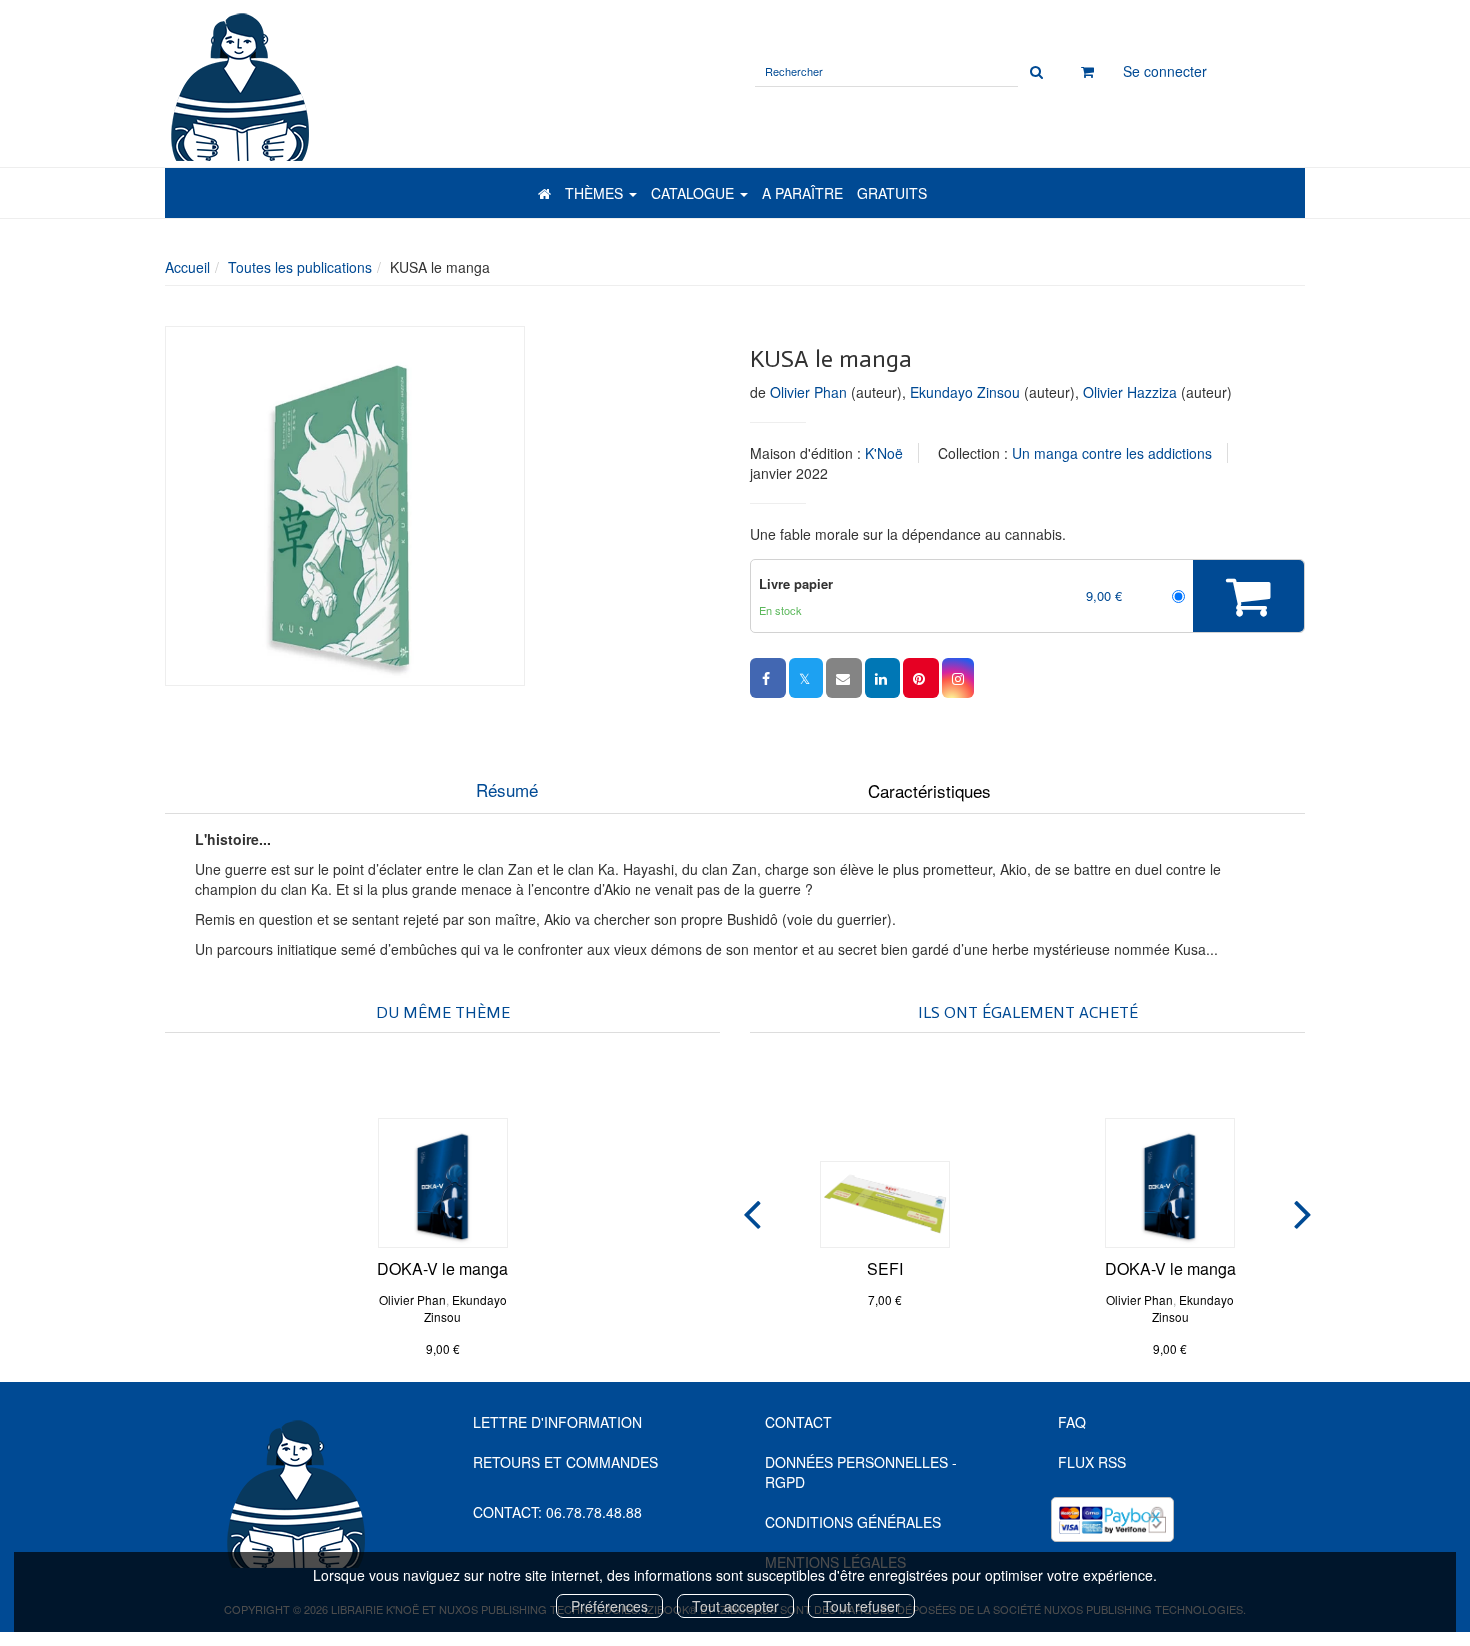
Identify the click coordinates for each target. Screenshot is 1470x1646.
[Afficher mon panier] (1087, 71)
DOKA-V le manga (442, 1268)
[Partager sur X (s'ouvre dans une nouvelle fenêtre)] (806, 678)
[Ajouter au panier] (1248, 596)
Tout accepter (735, 1606)
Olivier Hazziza (1130, 392)
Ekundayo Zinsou (965, 392)
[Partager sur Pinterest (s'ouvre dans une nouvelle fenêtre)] (921, 678)
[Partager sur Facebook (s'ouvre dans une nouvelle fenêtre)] (768, 678)
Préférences (609, 1606)
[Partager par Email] (844, 678)
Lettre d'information (557, 1422)
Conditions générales (853, 1522)
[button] (345, 506)
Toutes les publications (300, 267)
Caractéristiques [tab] (929, 790)
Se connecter (1165, 71)
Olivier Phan (808, 392)
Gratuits (892, 193)
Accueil (187, 267)
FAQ (1072, 1422)
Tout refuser (861, 1606)
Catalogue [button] (694, 193)
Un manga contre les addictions (1112, 453)
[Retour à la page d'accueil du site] (394, 85)
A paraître (802, 193)
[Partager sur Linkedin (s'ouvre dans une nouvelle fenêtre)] (882, 678)
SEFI (885, 1268)
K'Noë (884, 453)
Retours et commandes (565, 1462)
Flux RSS (1092, 1462)
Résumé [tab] (507, 789)
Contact (798, 1422)
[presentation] (752, 1210)
